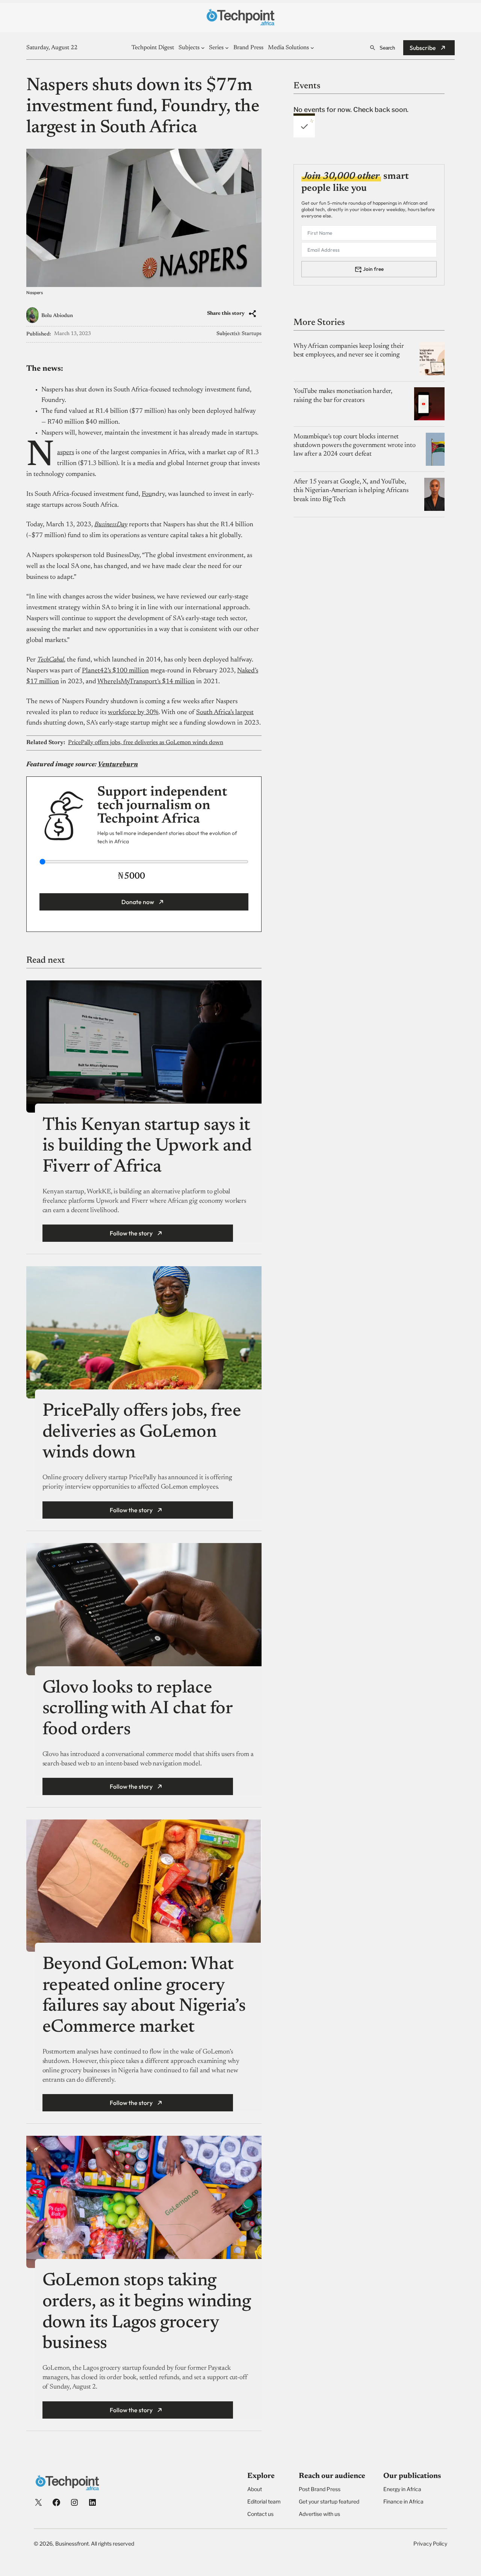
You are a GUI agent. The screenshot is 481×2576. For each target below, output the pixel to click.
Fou (147, 494)
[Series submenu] (227, 48)
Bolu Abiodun (57, 316)
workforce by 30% (133, 713)
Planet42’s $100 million (115, 671)
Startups (252, 334)
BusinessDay (111, 525)
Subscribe (423, 48)
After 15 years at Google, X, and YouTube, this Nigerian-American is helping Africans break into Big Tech (351, 491)
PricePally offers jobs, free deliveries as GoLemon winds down (146, 743)
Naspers (66, 453)
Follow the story (131, 1233)
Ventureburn (118, 765)
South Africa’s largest (225, 713)
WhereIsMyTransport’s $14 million (146, 682)
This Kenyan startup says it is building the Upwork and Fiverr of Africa (147, 1147)
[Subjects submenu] (203, 48)
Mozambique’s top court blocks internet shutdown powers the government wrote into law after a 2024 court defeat (355, 446)
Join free (373, 269)
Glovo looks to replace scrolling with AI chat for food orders (138, 1709)
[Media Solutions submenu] (312, 48)
